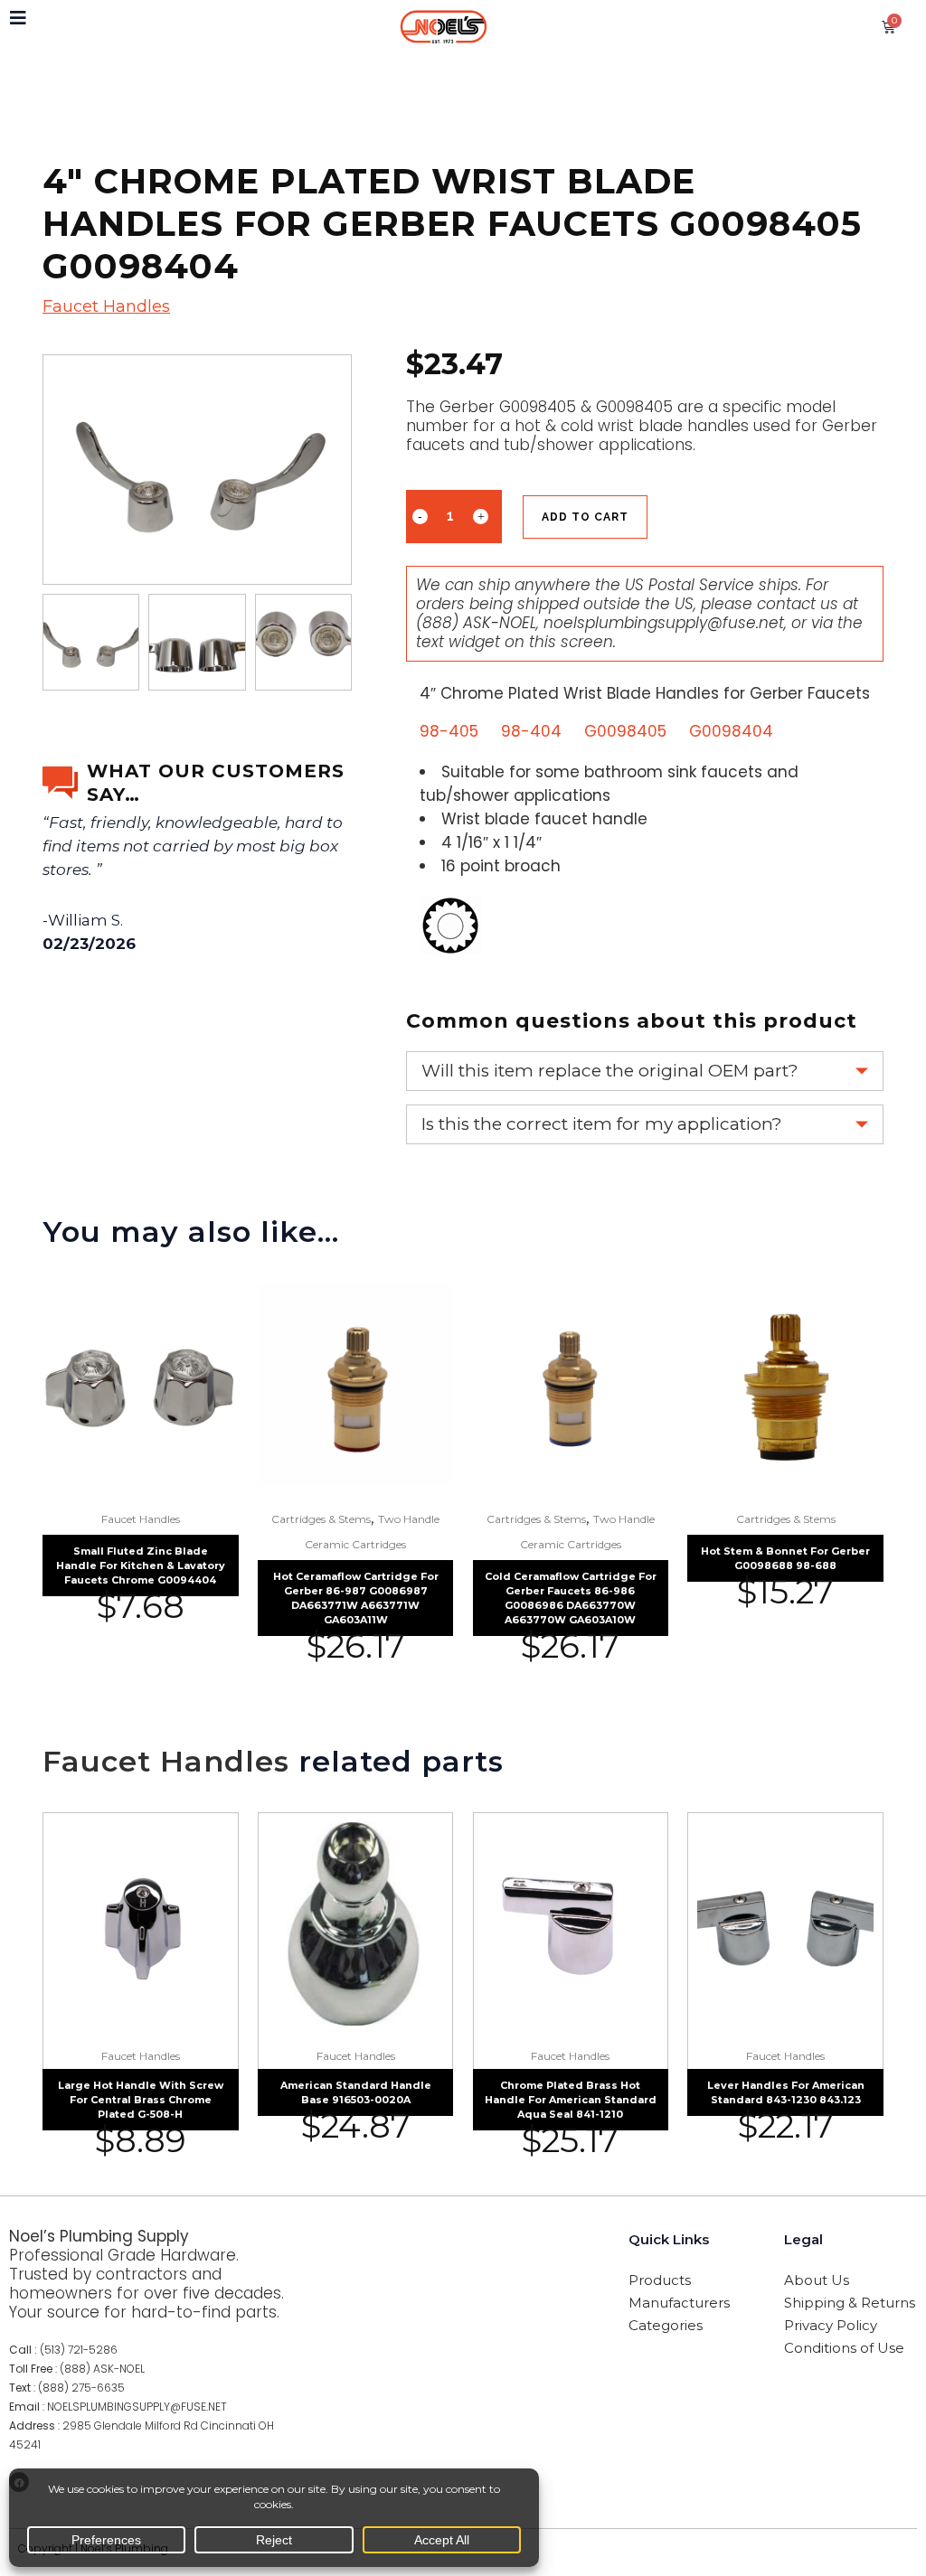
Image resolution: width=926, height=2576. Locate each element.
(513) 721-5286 (79, 2350)
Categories (666, 2325)
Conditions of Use (844, 2348)
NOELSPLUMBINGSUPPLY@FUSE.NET (137, 2407)
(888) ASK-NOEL (476, 623)
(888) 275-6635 (81, 2388)
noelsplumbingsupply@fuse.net (664, 623)
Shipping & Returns (850, 2303)
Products (660, 2280)
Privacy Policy (831, 2325)
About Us (817, 2280)
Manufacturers (679, 2303)
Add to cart (585, 517)
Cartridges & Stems (321, 1519)
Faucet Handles (106, 306)
